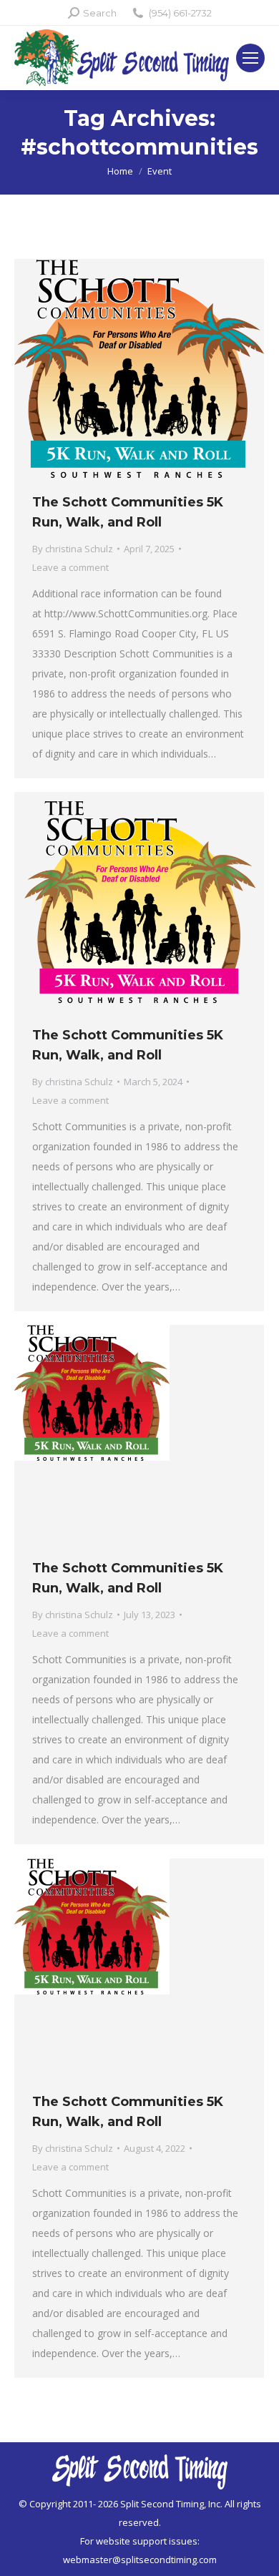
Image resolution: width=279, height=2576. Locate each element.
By (73, 549)
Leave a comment (70, 567)
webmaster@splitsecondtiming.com (140, 2560)
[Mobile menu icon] (250, 58)
